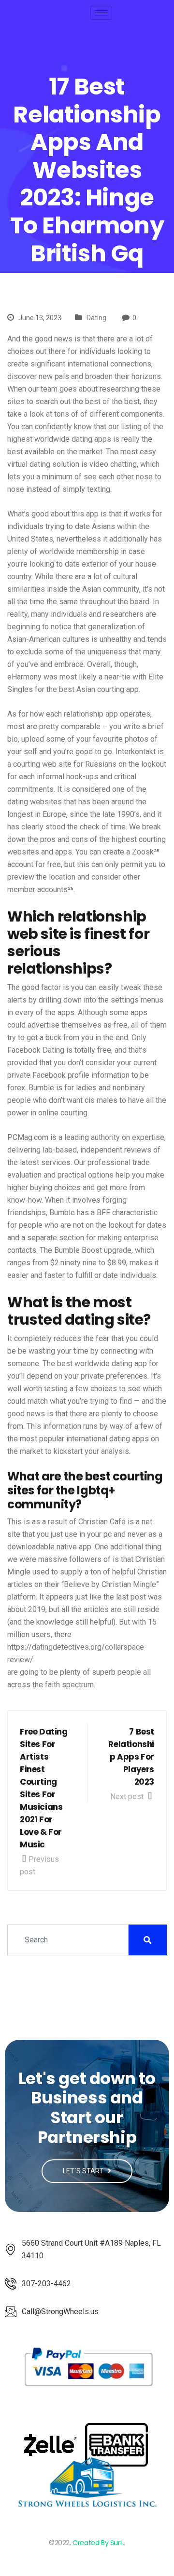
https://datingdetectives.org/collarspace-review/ (77, 1653)
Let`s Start (84, 2171)
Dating (96, 318)
